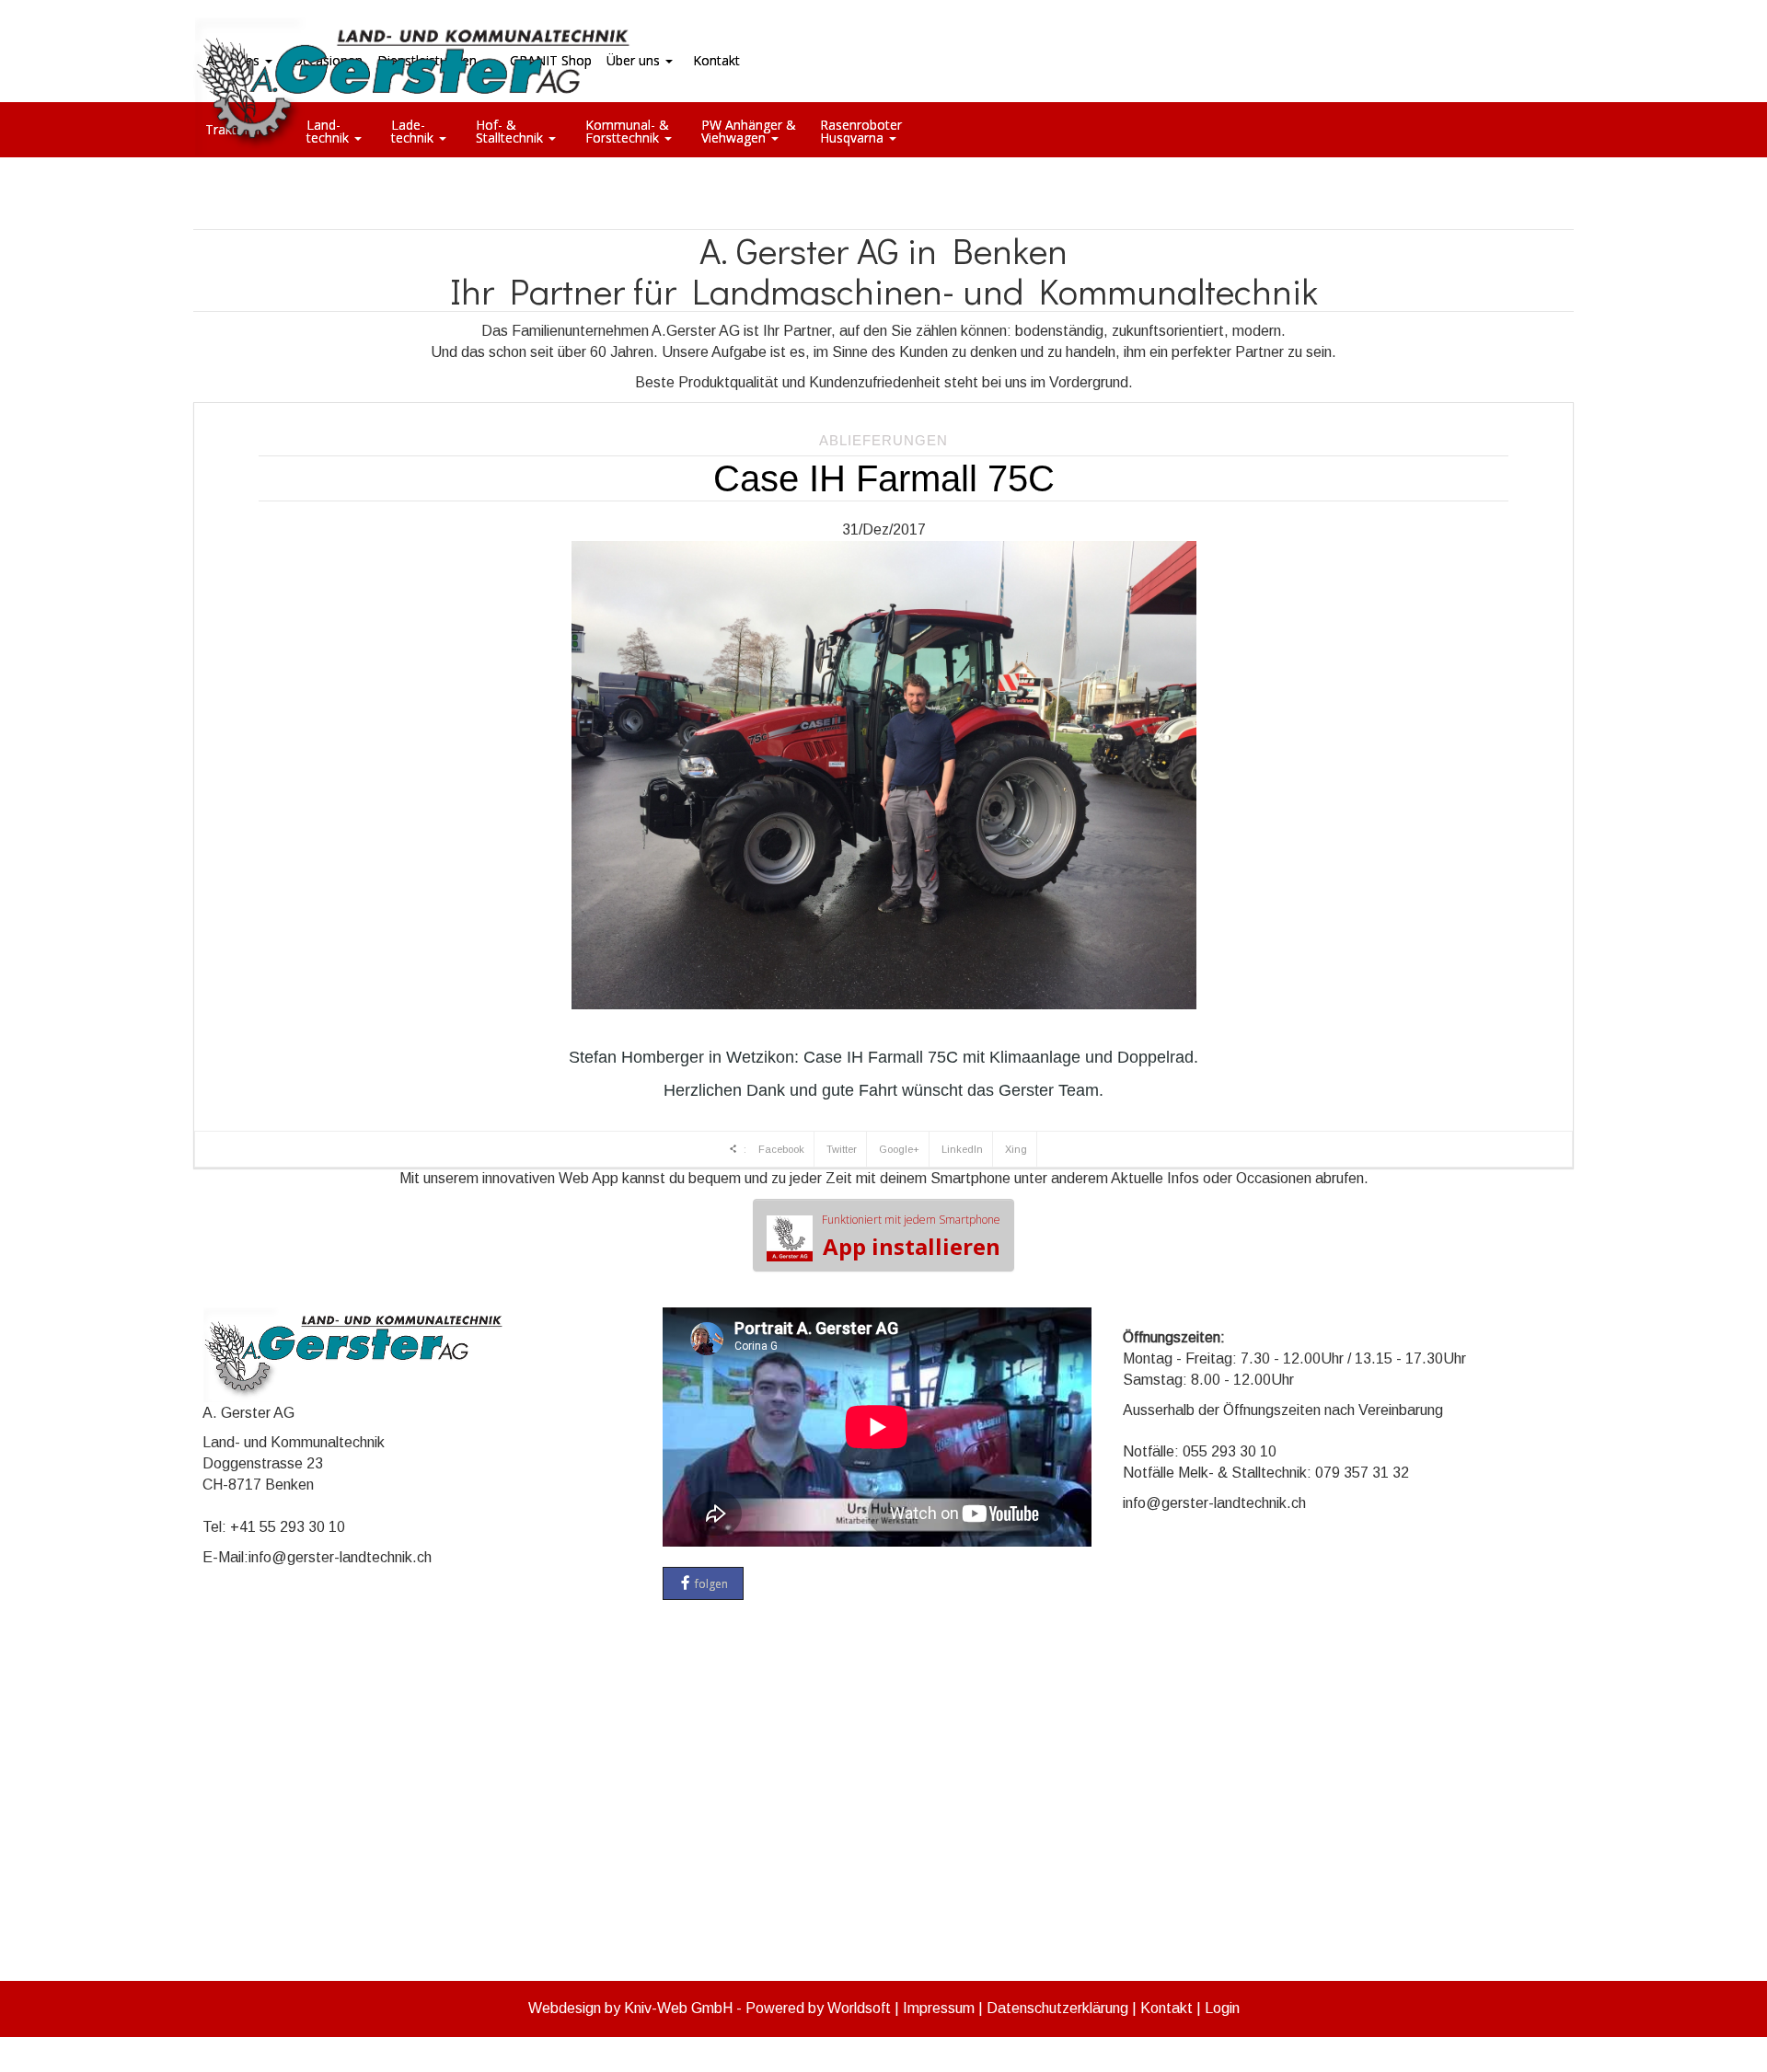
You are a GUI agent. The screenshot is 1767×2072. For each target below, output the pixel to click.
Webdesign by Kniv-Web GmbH (630, 2008)
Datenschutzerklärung (1057, 2008)
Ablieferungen (883, 440)
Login (1222, 2008)
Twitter (842, 1149)
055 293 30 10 (1230, 1451)
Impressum (939, 2008)
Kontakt (1166, 2008)
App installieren (911, 1237)
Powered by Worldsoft (818, 2008)
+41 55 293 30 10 (288, 1527)
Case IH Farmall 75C (884, 478)
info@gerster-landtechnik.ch (340, 1557)
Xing (1016, 1149)
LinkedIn (962, 1149)
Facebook (781, 1149)
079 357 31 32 (1362, 1473)
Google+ (899, 1149)
